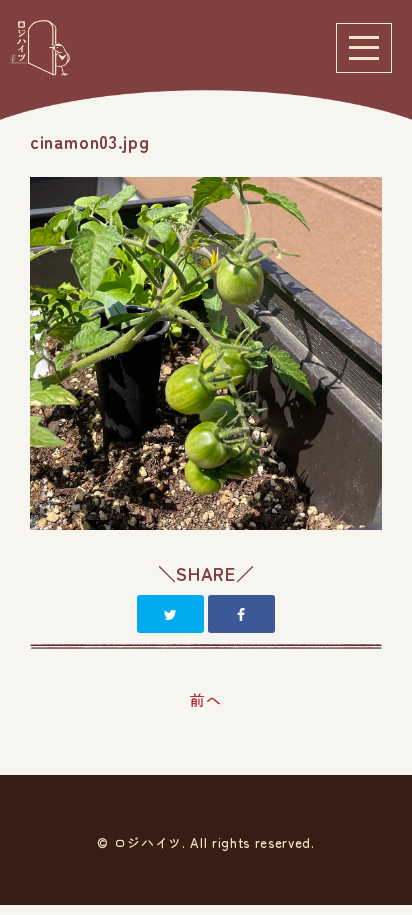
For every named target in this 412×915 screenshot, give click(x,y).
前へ (205, 699)
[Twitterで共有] (170, 614)
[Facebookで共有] (241, 614)
